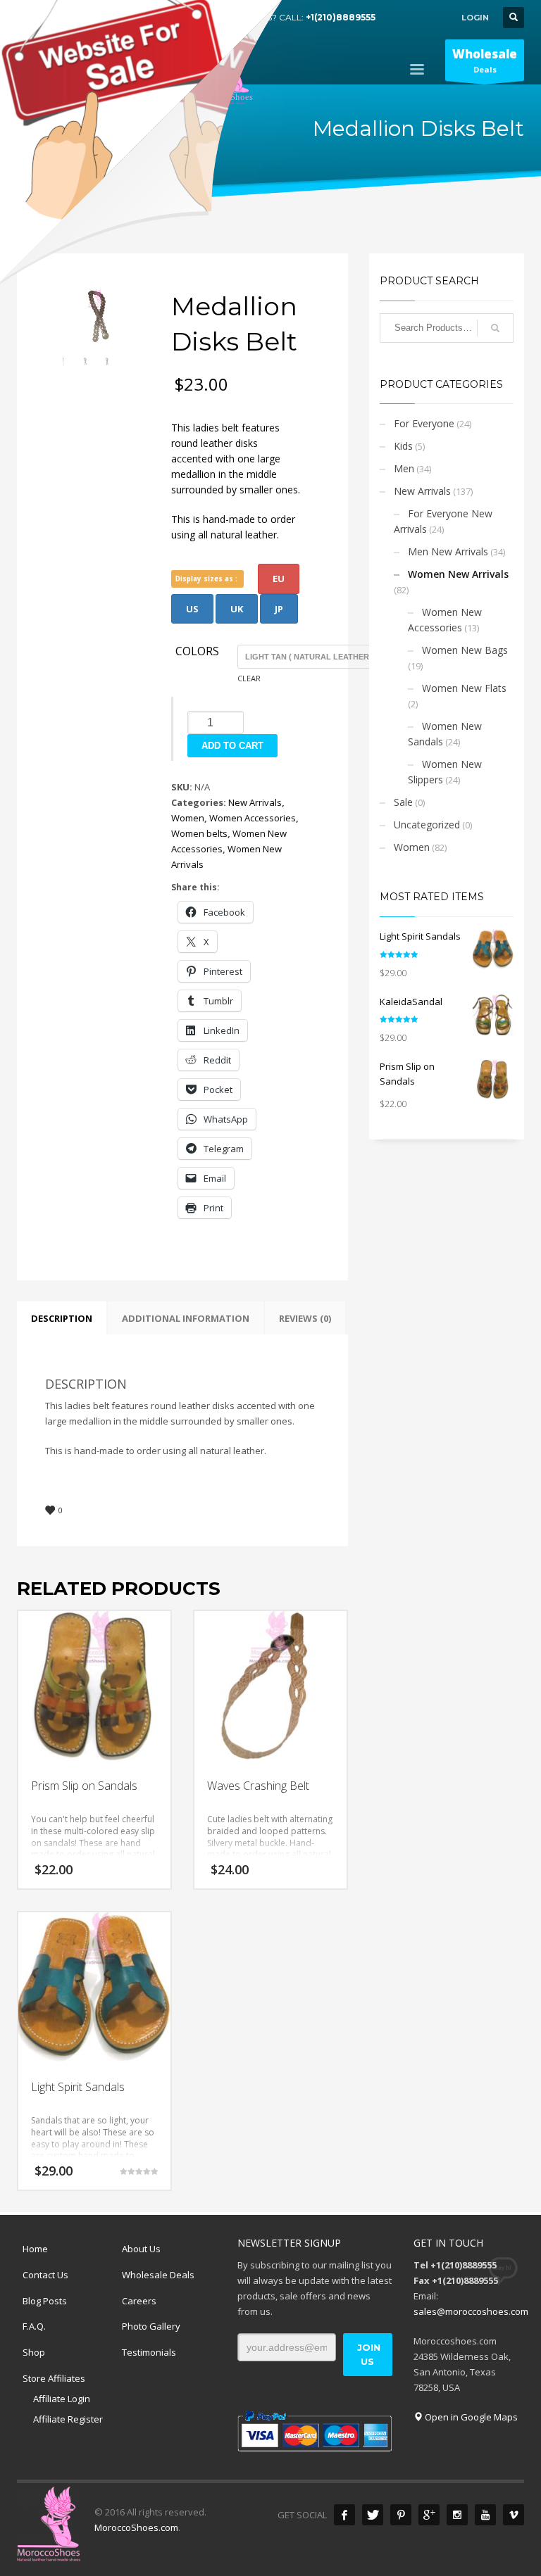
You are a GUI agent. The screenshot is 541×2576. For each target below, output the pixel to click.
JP (279, 609)
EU (279, 579)
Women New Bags (465, 650)
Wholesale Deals (158, 2275)
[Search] (495, 328)
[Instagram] (457, 2515)
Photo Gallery (151, 2326)
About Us (141, 2249)
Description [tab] (62, 1318)
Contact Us (45, 2275)
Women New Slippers (445, 772)
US (192, 609)
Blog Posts (45, 2301)
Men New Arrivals (448, 551)
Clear (249, 678)
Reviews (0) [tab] (305, 1318)
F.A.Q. (34, 2326)
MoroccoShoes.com (136, 2527)
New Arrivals (255, 802)
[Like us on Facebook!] (344, 2515)
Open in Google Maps (470, 2417)
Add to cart (232, 746)
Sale (403, 802)
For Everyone (424, 423)
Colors (197, 652)
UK (237, 609)
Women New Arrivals (458, 574)
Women (188, 818)
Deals (485, 60)
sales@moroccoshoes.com (471, 2311)
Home (35, 2249)
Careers (139, 2301)
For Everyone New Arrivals (443, 521)
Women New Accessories (445, 620)
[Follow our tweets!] (373, 2515)
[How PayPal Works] (315, 2430)
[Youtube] (485, 2515)
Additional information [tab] (186, 1318)
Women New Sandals (445, 734)
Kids (403, 446)
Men (404, 468)
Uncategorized (427, 825)
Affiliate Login (62, 2399)
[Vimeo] (514, 2515)
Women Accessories (253, 818)
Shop (34, 2352)
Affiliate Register (68, 2419)
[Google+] (429, 2515)
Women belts (199, 833)
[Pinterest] (401, 2515)
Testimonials (149, 2352)
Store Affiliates (54, 2378)
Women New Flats (464, 688)
